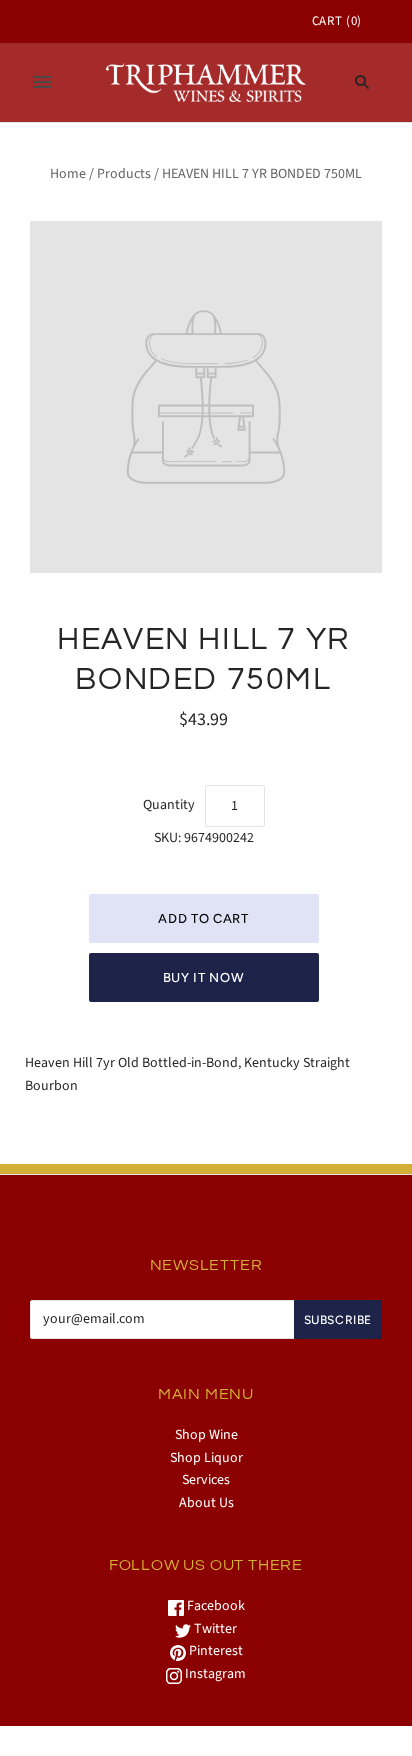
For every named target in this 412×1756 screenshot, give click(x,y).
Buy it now (204, 977)
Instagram (214, 1674)
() (337, 21)
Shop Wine (206, 1435)
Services (206, 1480)
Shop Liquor (206, 1458)
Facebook (214, 1606)
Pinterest (214, 1651)
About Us (206, 1503)
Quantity (169, 805)
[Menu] (42, 82)
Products (124, 174)
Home (68, 174)
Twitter (214, 1629)
